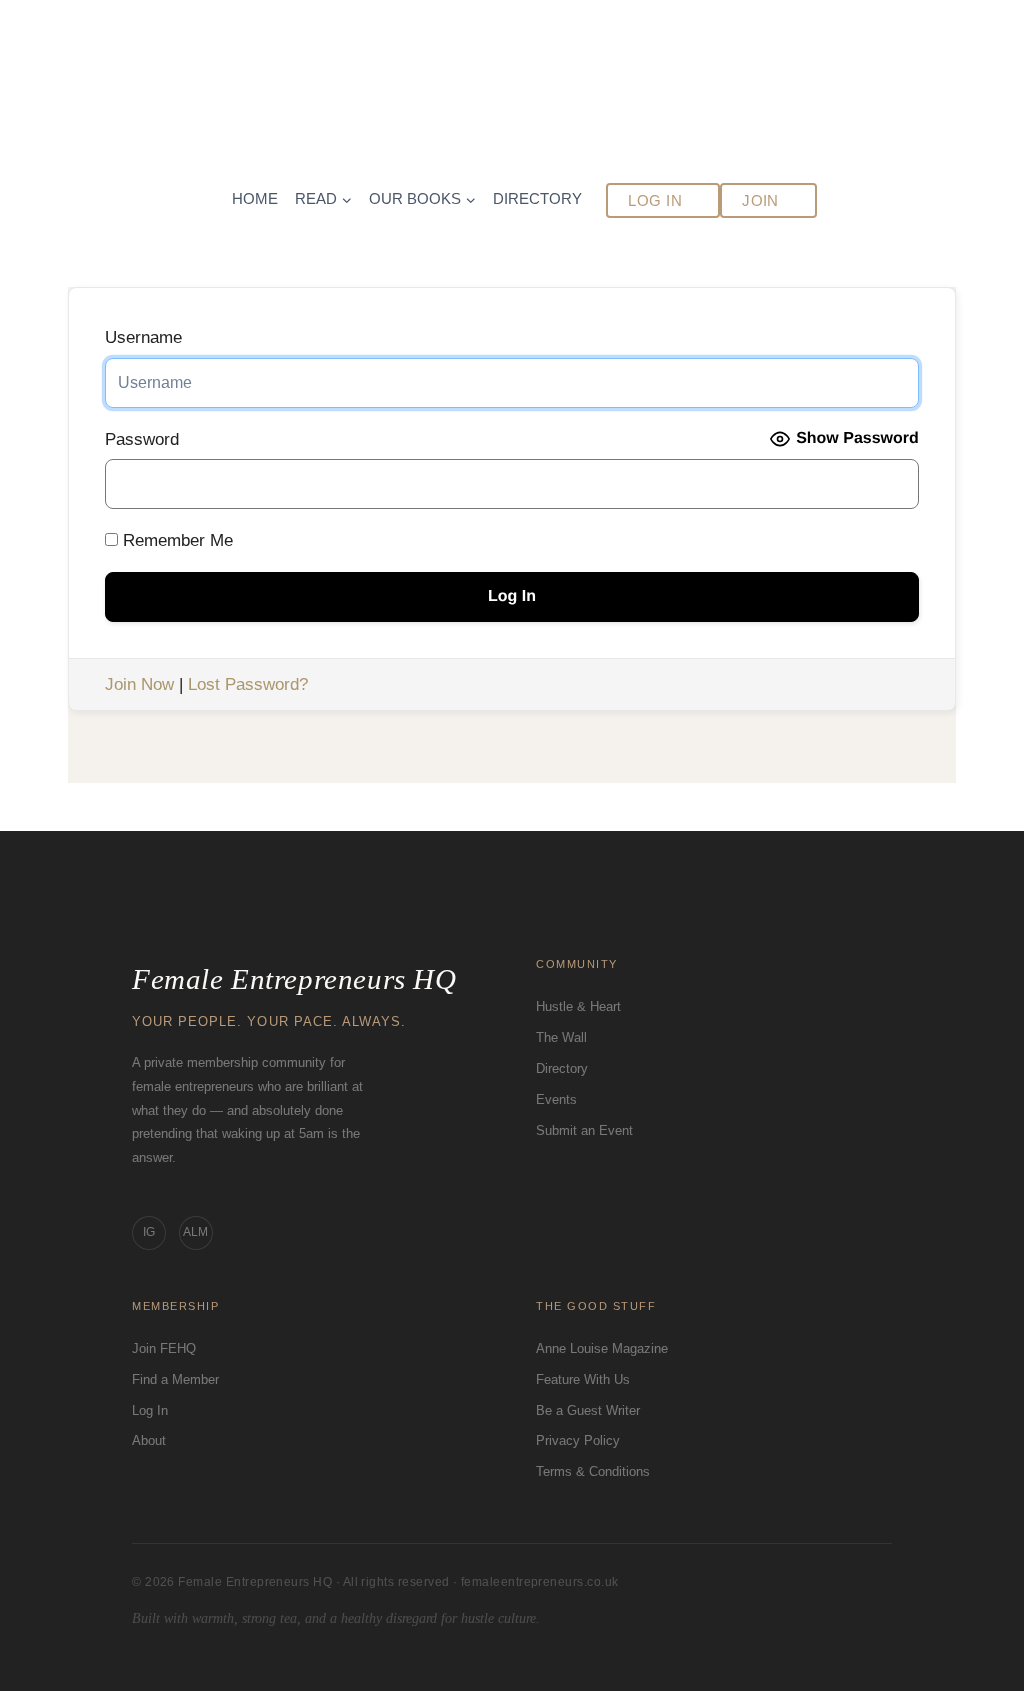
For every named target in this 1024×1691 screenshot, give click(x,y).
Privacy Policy (578, 1440)
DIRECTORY (537, 198)
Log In (150, 1410)
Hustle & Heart (578, 1006)
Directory (562, 1068)
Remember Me (175, 540)
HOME (255, 198)
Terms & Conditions (593, 1471)
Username (143, 337)
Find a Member (175, 1379)
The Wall (561, 1037)
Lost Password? (248, 684)
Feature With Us (583, 1379)
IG (149, 1232)
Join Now (139, 684)
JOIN (760, 200)
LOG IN (655, 200)
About (149, 1440)
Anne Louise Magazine (602, 1348)
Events (556, 1099)
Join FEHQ (164, 1348)
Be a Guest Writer (588, 1410)
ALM (195, 1232)
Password (142, 439)
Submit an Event (584, 1130)
